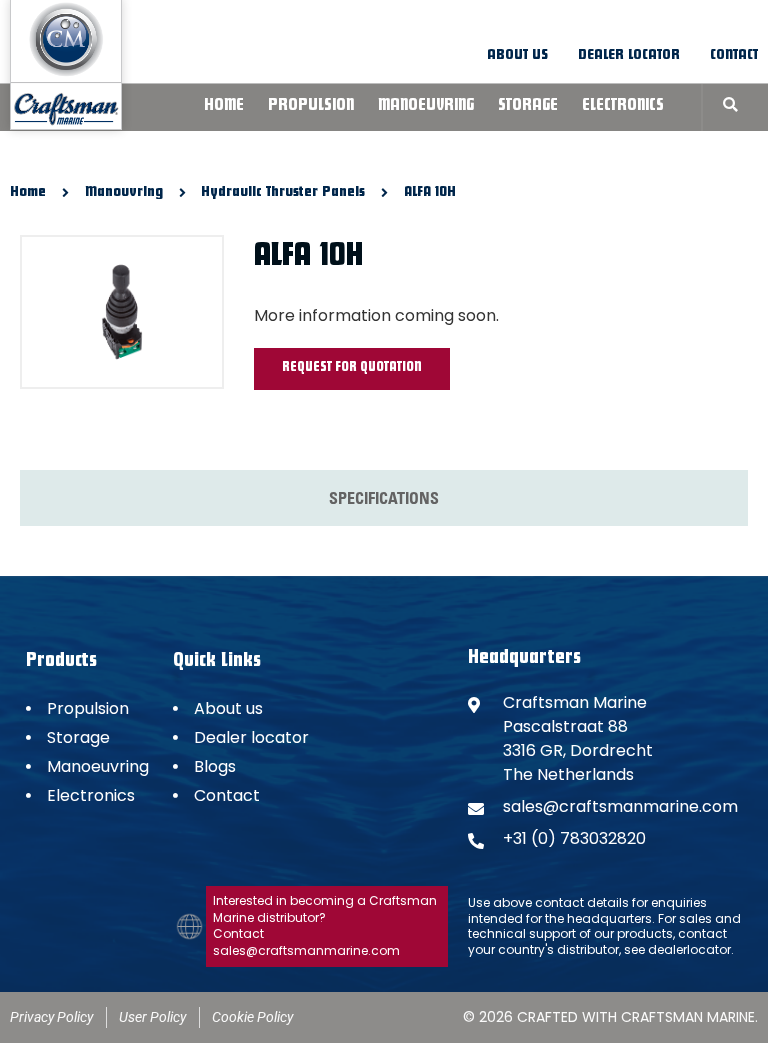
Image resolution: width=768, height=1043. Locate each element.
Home (224, 107)
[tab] (384, 498)
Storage (528, 107)
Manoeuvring (426, 107)
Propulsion (311, 107)
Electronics (623, 107)
